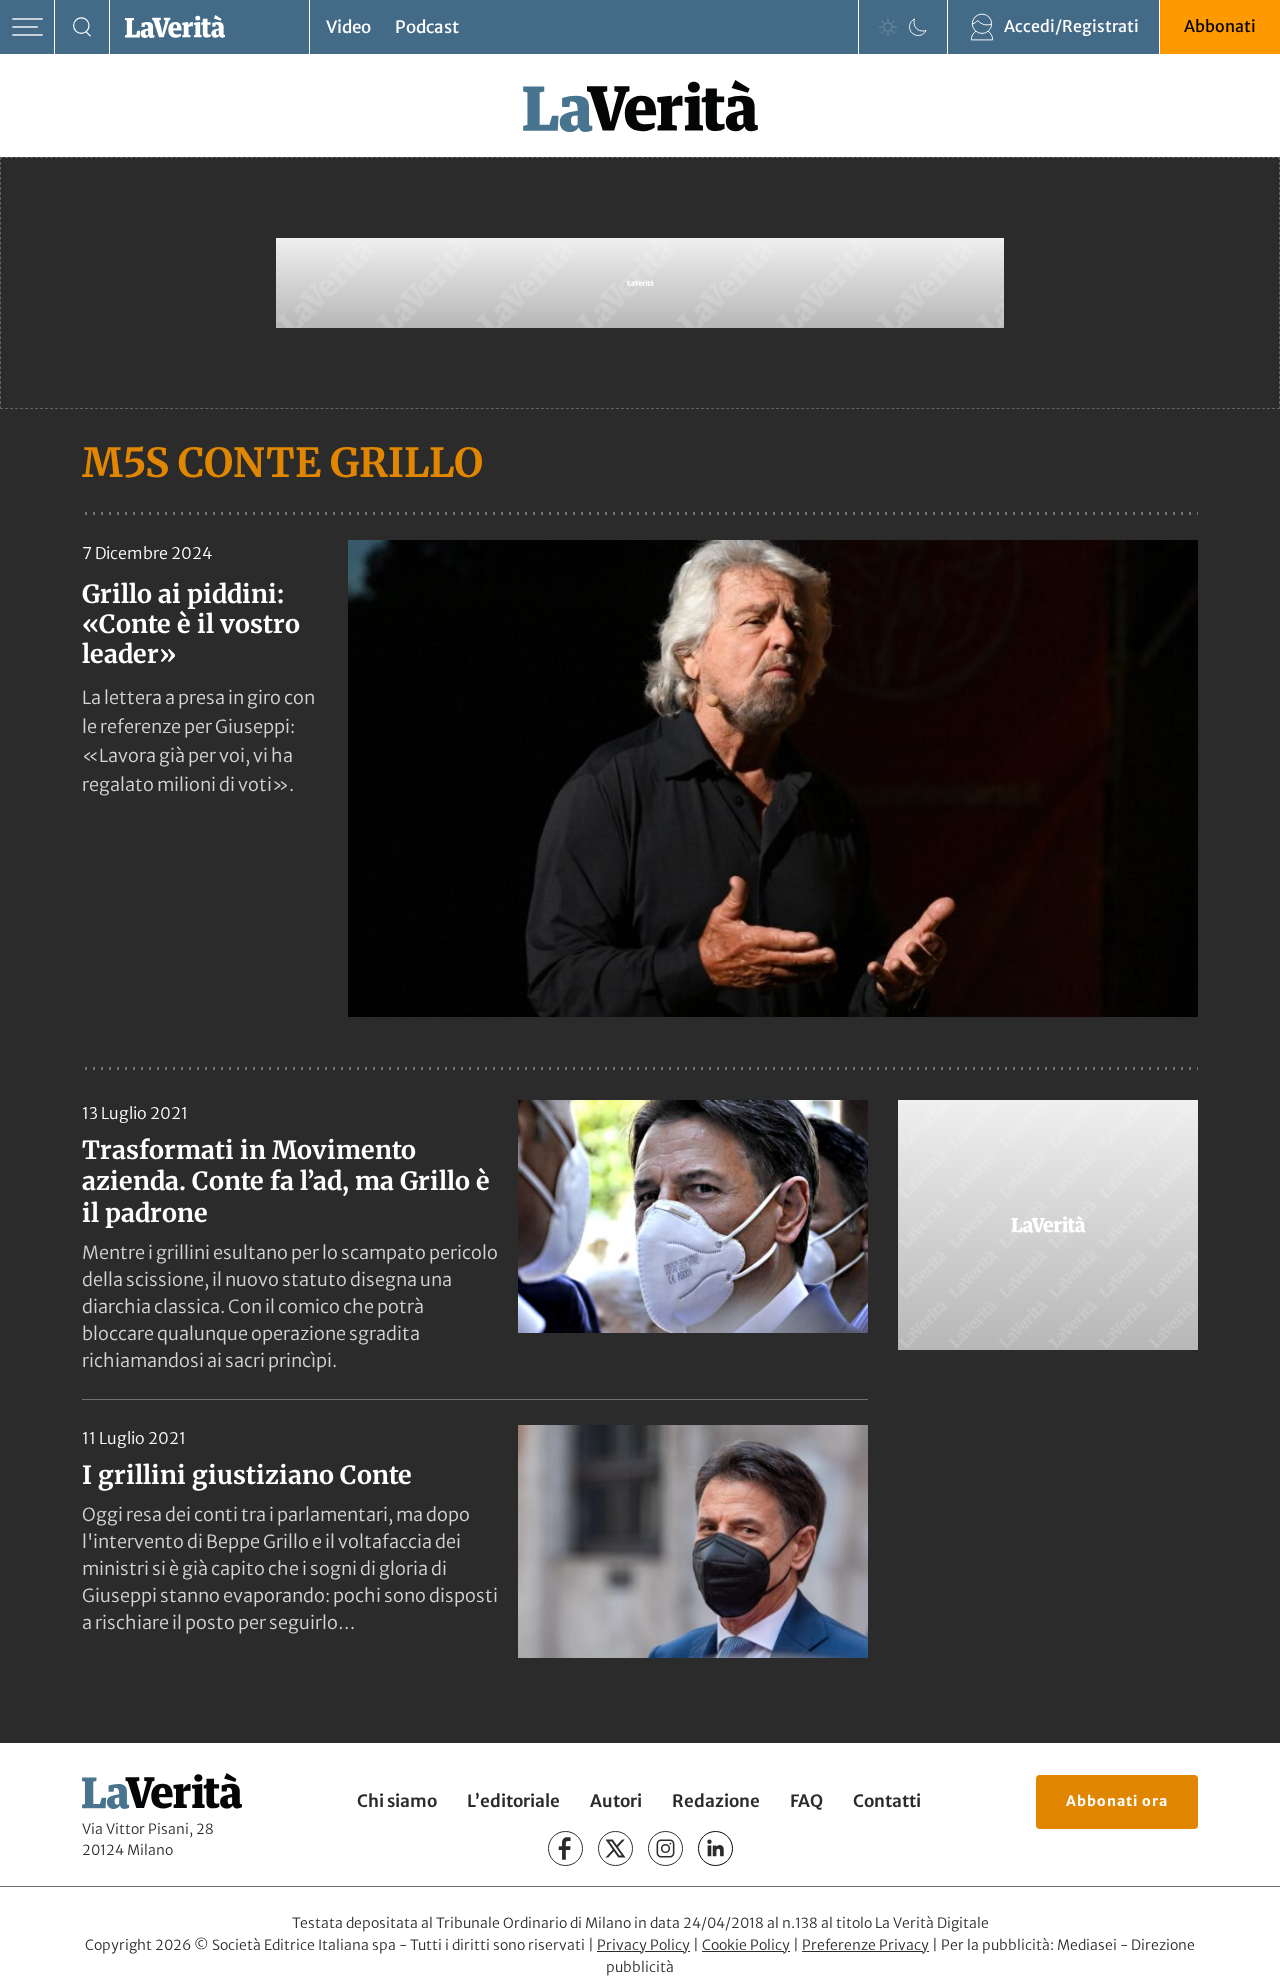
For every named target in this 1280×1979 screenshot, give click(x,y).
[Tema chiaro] (888, 27)
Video (348, 27)
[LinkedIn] (715, 1848)
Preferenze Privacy (865, 1945)
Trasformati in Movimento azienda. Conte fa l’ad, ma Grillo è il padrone (286, 1181)
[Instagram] (665, 1848)
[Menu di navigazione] (27, 27)
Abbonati (1220, 26)
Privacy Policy (643, 1945)
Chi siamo (397, 1801)
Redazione (716, 1801)
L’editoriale (513, 1801)
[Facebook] (565, 1848)
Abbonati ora (1117, 1801)
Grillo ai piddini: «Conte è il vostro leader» (191, 624)
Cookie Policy (746, 1945)
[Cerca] (82, 27)
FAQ (806, 1801)
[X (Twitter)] (615, 1848)
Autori (616, 1801)
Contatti (887, 1801)
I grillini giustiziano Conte (247, 1475)
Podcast (427, 27)
